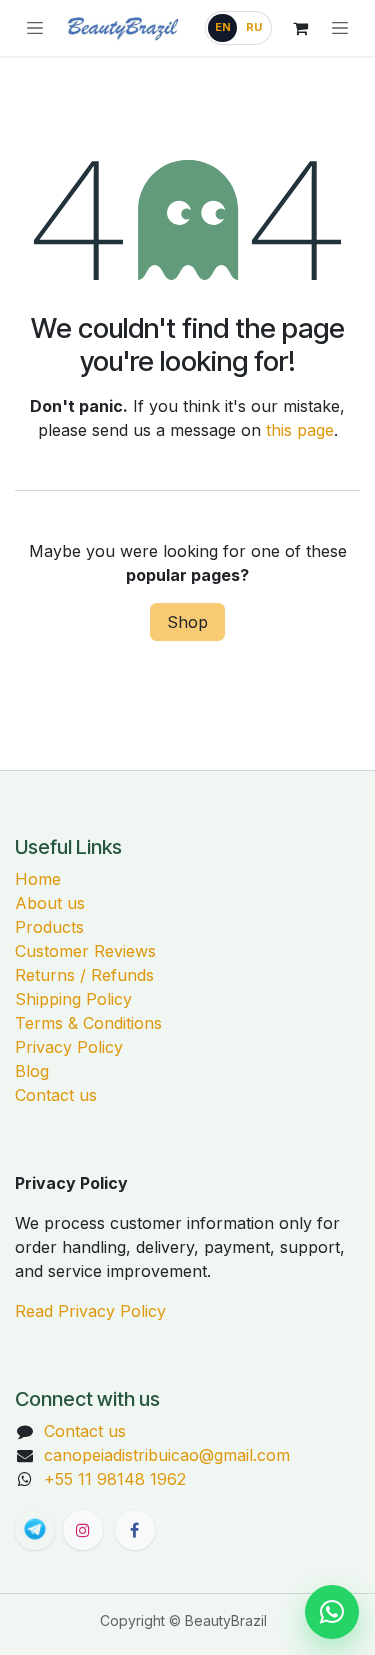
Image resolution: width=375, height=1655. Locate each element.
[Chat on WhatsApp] (332, 1612)
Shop (187, 622)
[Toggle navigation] (340, 28)
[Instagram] (83, 1530)
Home (38, 879)
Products (49, 927)
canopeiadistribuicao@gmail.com (167, 1455)
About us (50, 903)
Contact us (56, 1095)
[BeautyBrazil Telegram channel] (35, 1530)
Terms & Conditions (88, 1023)
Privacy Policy (69, 1047)
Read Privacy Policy (90, 1311)
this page (300, 430)
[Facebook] (135, 1530)
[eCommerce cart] (300, 28)
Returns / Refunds (84, 975)
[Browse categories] (35, 28)
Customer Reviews (85, 951)
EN (223, 27)
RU (254, 27)
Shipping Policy (73, 999)
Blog (32, 1071)
